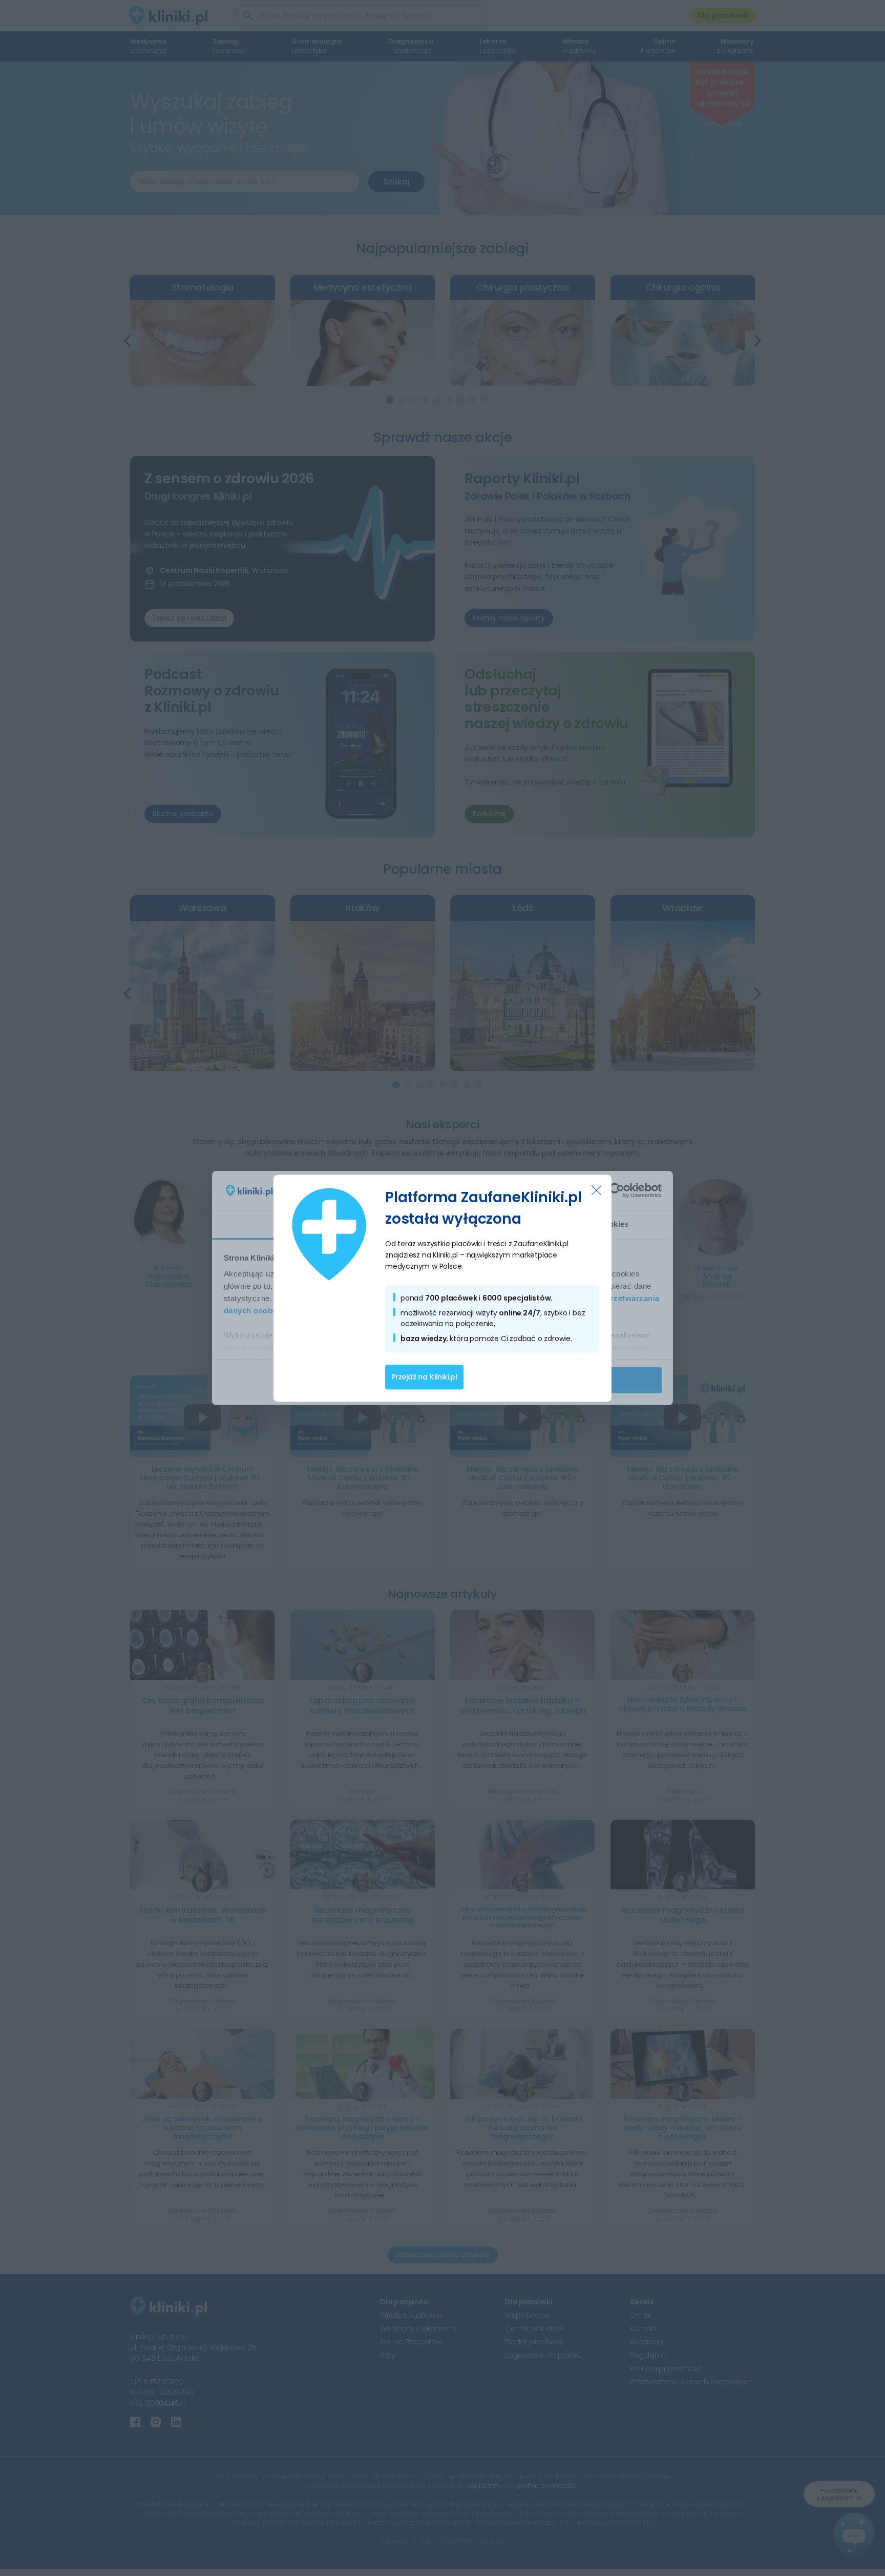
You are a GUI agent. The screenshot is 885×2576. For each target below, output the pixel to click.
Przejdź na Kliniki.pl (424, 1377)
